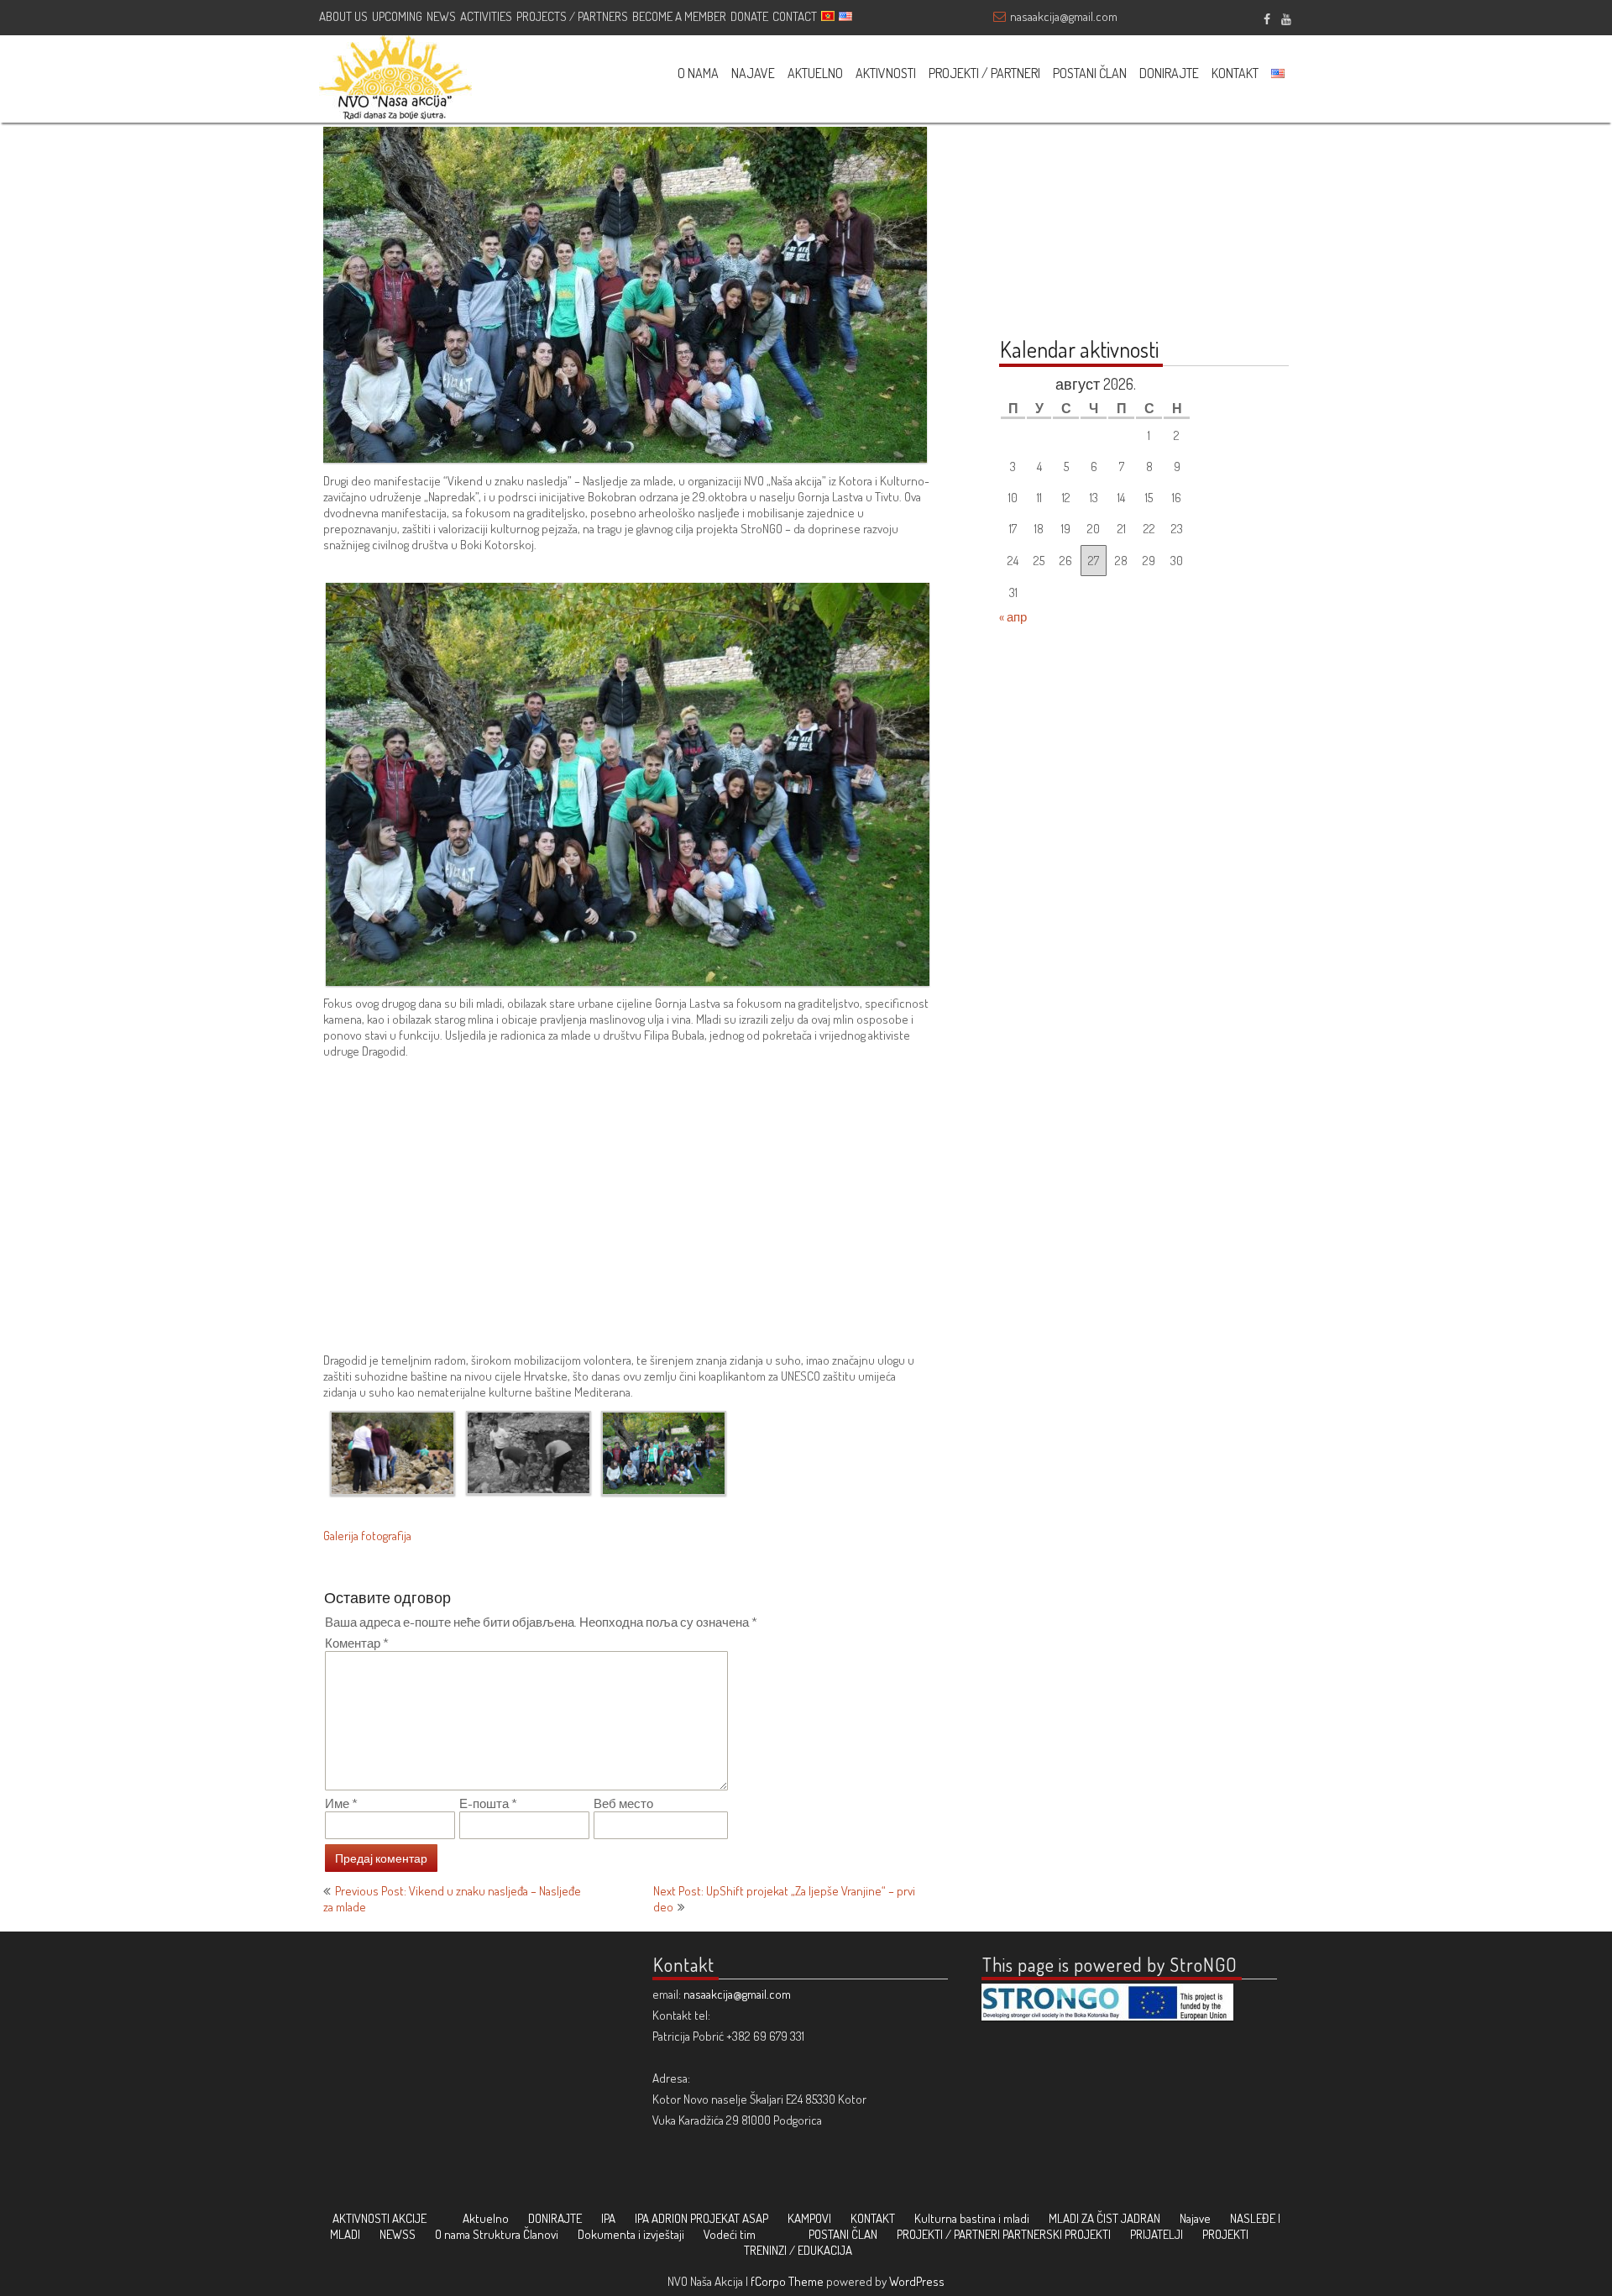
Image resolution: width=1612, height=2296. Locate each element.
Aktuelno (486, 2218)
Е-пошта (488, 1803)
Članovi (541, 2234)
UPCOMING (397, 16)
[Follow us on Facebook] (1267, 17)
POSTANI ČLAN (1090, 73)
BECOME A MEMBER (679, 16)
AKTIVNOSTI (886, 73)
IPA (608, 2218)
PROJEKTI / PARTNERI (984, 73)
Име (341, 1803)
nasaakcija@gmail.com (1064, 16)
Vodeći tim (730, 2234)
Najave (1195, 2218)
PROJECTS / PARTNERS (572, 16)
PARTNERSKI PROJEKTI (1057, 2234)
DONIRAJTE (1169, 73)
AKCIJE (409, 2218)
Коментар (357, 1643)
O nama (453, 2234)
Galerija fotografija (367, 1536)
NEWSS (398, 2234)
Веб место (623, 1803)
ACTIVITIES (486, 16)
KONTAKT (1235, 73)
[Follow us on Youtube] (1286, 17)
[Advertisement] (628, 1214)
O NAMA (698, 73)
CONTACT (795, 16)
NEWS (441, 16)
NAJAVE (753, 73)
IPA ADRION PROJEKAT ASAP (701, 2218)
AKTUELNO (815, 73)
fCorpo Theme (787, 2281)
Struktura (497, 2234)
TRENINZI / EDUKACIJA (798, 2250)
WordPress (917, 2281)
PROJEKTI (1225, 2234)
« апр (1013, 617)
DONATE (749, 16)
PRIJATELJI (1157, 2234)
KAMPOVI (809, 2218)
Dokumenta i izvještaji (631, 2234)
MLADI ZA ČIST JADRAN (1104, 2218)
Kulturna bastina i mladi (972, 2218)
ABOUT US (343, 16)
